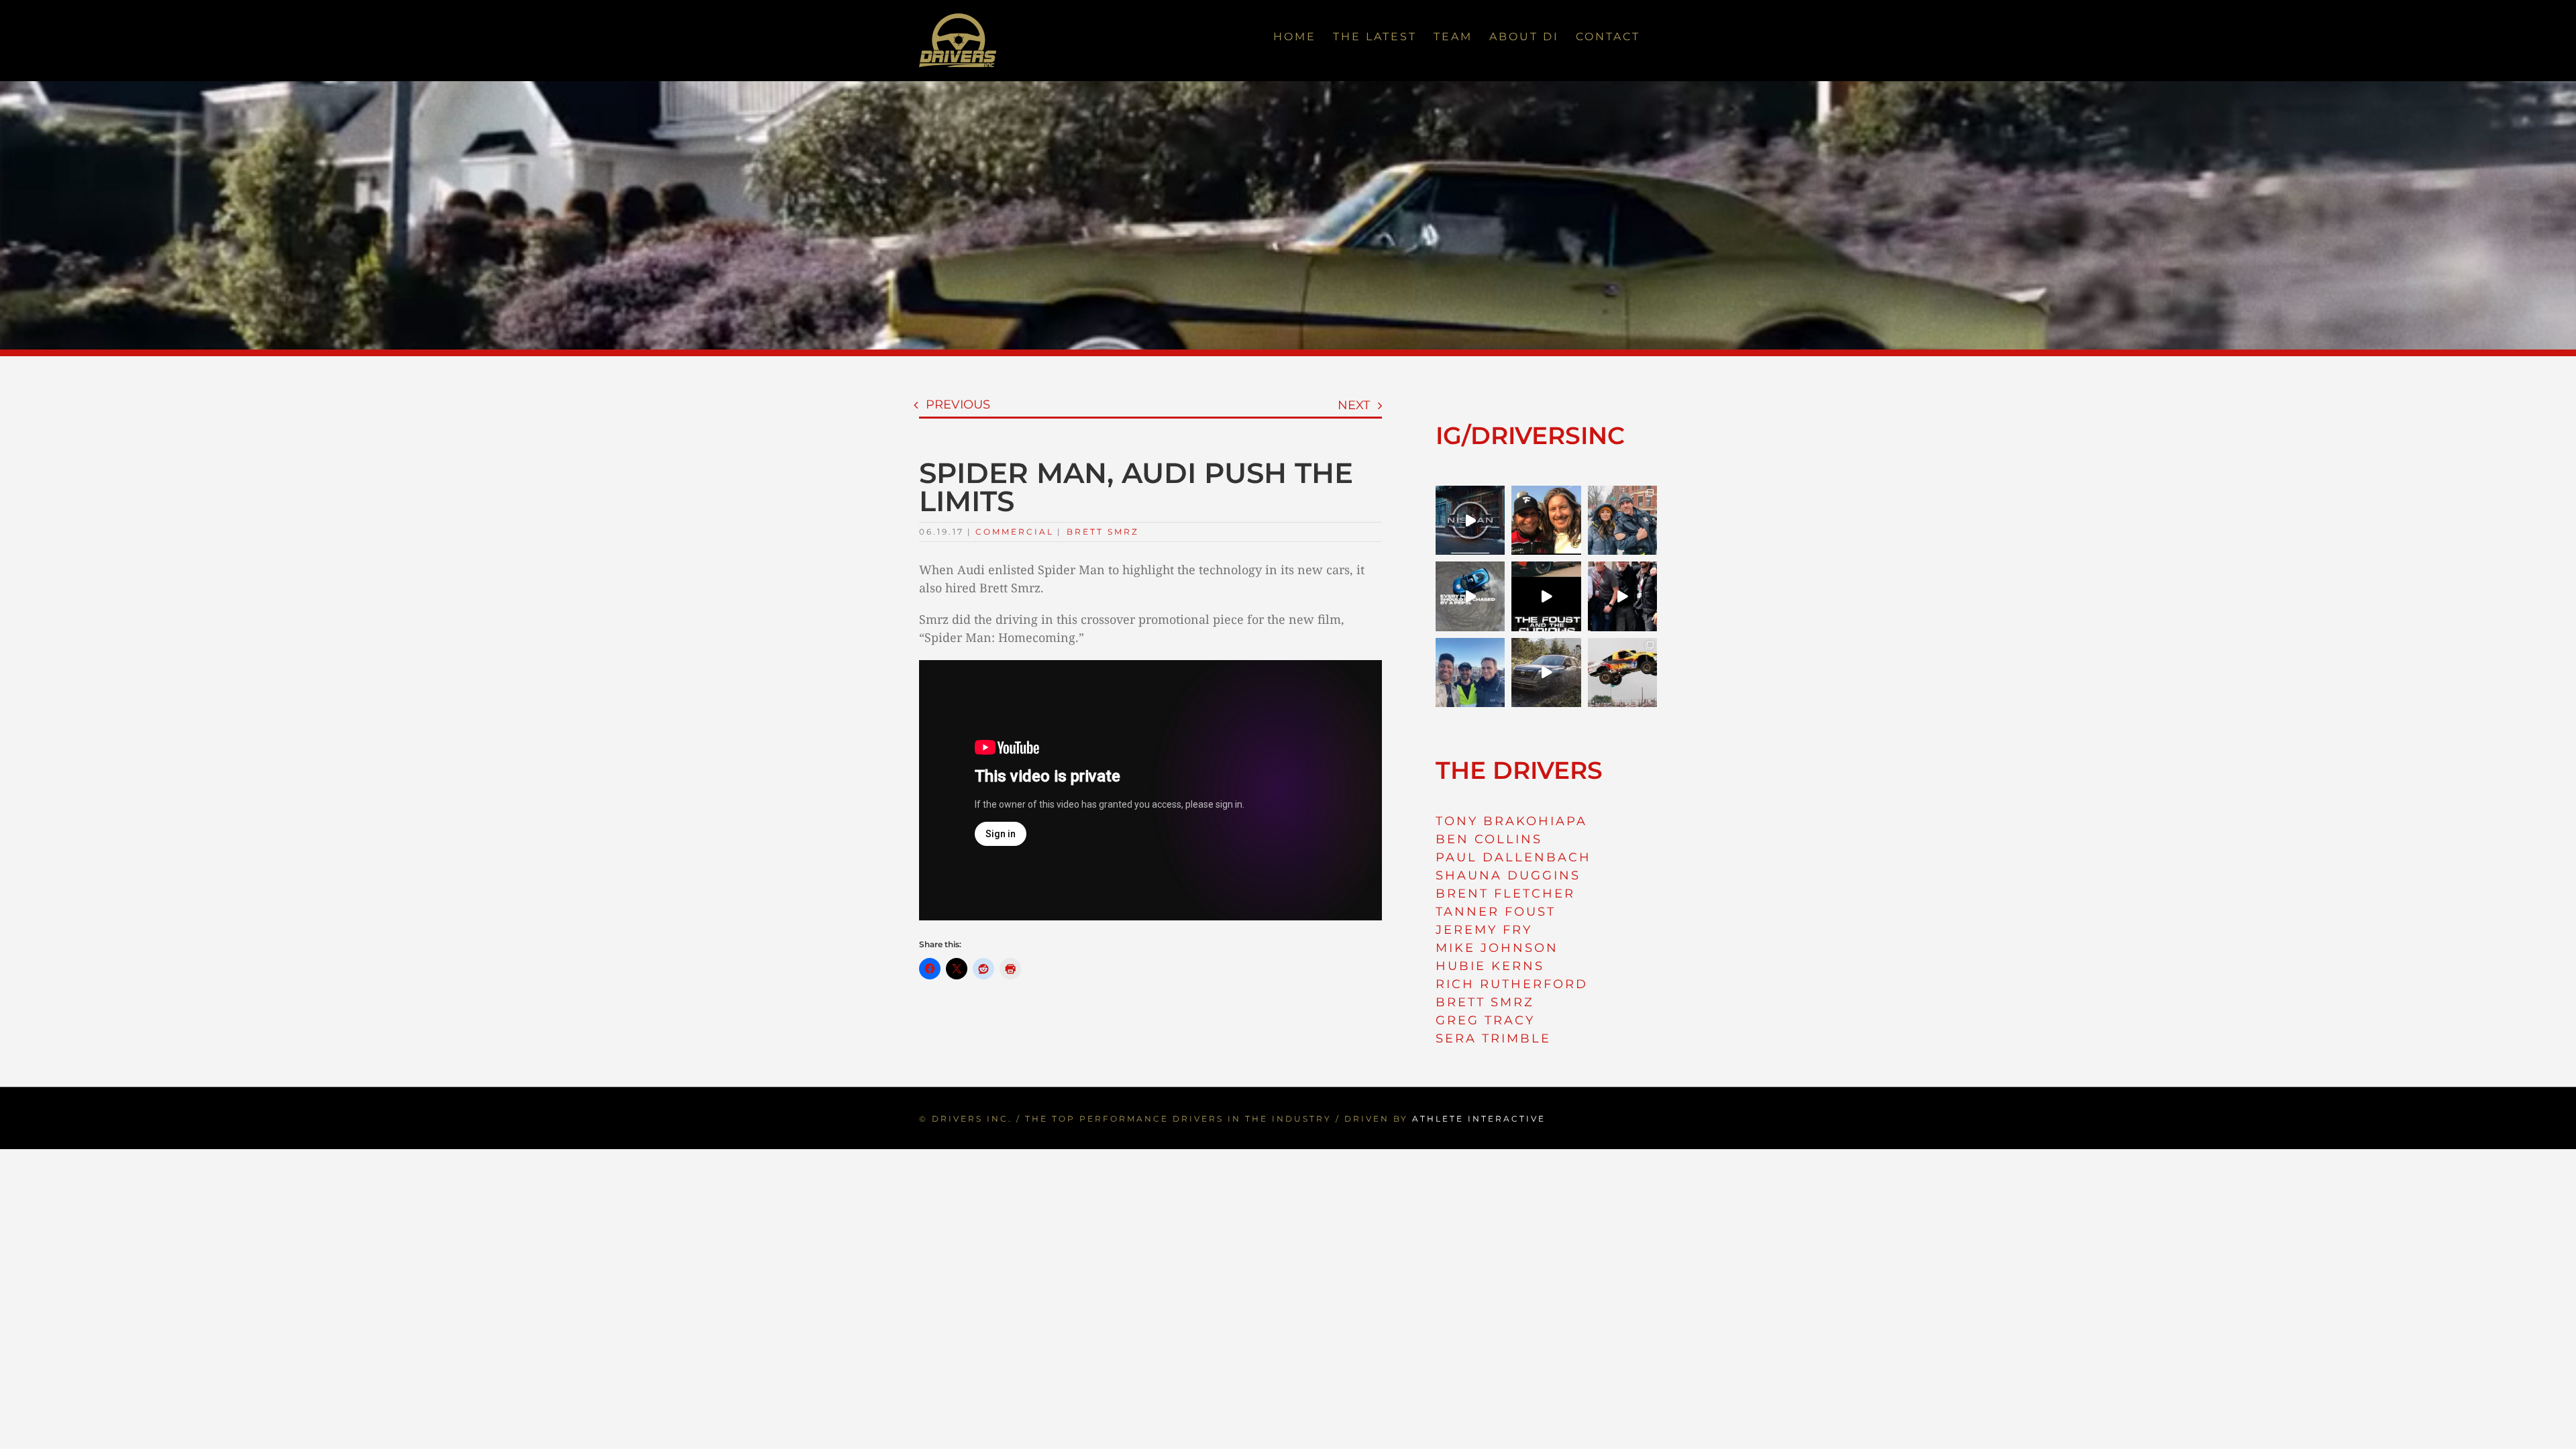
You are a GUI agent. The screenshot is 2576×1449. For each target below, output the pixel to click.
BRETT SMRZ (1485, 1002)
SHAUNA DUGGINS (1508, 875)
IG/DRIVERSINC (1530, 435)
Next (1354, 405)
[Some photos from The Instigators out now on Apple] (1622, 520)
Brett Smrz (1103, 532)
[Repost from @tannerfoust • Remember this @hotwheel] (1622, 673)
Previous (958, 405)
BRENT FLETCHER (1505, 894)
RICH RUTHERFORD (1512, 984)
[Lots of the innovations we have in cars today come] (1546, 596)
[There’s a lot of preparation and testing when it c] (1622, 596)
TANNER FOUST (1496, 912)
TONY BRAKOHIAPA (1511, 821)
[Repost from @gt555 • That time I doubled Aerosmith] (1546, 520)
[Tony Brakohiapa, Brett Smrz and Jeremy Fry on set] (1470, 673)
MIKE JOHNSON (1497, 948)
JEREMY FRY (1484, 930)
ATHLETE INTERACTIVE (1479, 1119)
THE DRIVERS (1519, 770)
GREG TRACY (1485, 1020)
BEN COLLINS (1489, 839)
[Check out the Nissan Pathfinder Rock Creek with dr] (1546, 673)
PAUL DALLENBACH (1513, 857)
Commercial (1015, 532)
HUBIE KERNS (1490, 966)
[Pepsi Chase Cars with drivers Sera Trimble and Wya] (1470, 596)
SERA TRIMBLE (1493, 1038)
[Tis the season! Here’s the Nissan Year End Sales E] (1470, 520)
